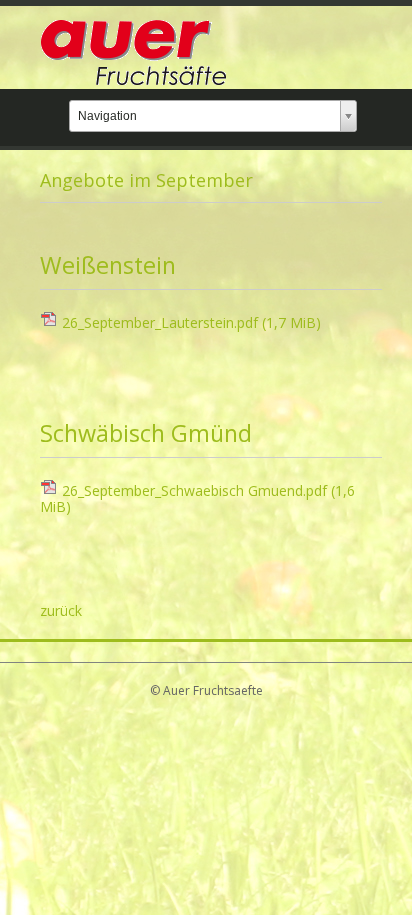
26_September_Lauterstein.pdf (191, 322)
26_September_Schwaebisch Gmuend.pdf (197, 499)
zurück (61, 610)
